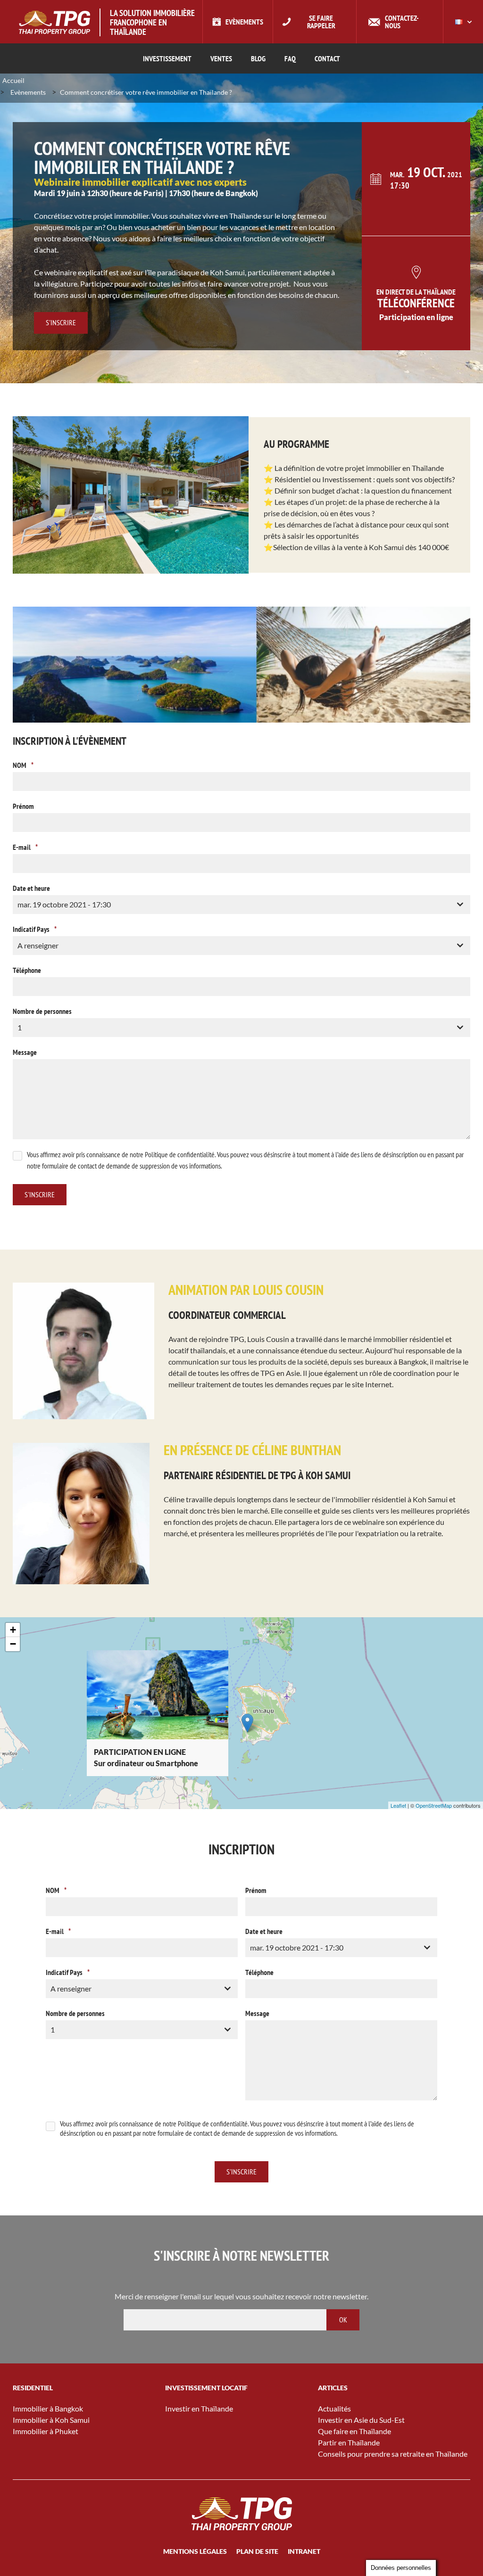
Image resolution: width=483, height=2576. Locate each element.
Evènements (244, 22)
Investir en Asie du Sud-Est (361, 2420)
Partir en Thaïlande (349, 2442)
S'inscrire (61, 322)
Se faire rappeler (321, 22)
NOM (23, 765)
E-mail (25, 847)
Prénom (23, 806)
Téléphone (27, 970)
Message (25, 1052)
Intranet (304, 2551)
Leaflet (398, 1805)
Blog (258, 58)
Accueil (13, 80)
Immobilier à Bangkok (48, 2408)
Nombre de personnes (42, 1011)
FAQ (290, 58)
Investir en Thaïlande (199, 2408)
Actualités (334, 2408)
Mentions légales (195, 2551)
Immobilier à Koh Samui (51, 2420)
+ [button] (13, 1630)
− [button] (13, 1644)
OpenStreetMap (434, 1805)
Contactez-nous (402, 22)
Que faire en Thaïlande (354, 2431)
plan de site (257, 2551)
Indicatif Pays (35, 929)
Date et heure (31, 888)
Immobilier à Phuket (46, 2431)
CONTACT (327, 58)
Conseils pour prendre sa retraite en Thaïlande (393, 2454)
